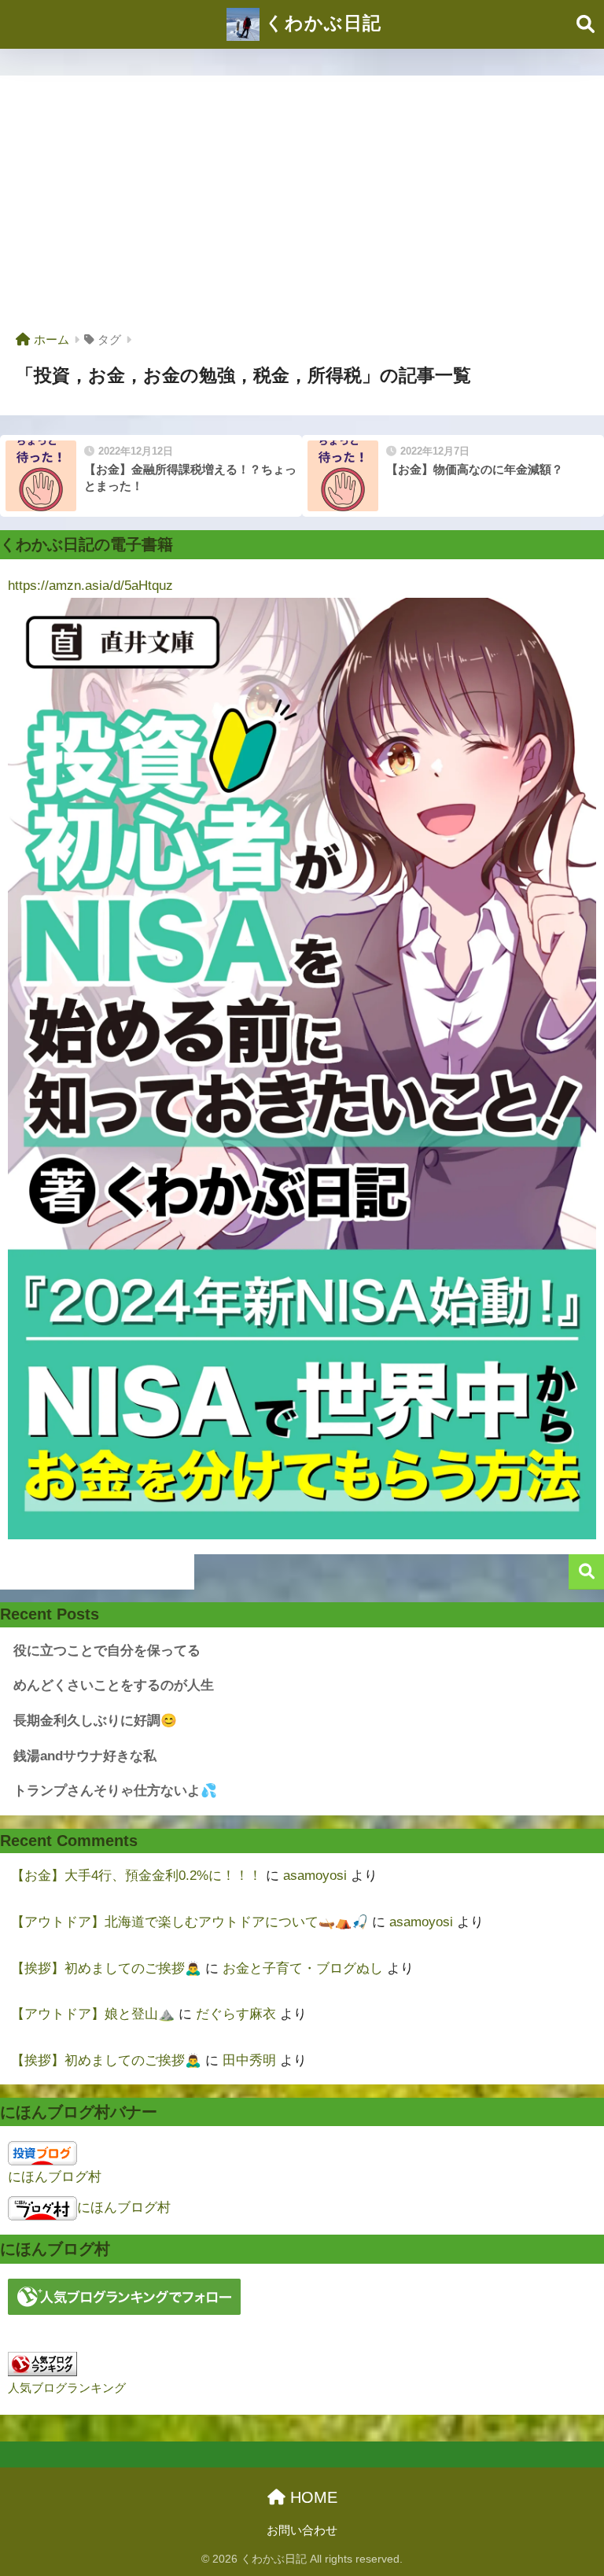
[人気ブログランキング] (42, 2363)
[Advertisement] (302, 209)
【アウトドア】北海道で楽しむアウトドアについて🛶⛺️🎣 (190, 1922)
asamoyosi (315, 1876)
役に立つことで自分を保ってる (107, 1651)
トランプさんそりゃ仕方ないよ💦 (115, 1791)
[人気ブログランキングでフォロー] (124, 2296)
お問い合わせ (302, 2530)
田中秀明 (249, 2060)
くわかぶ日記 (320, 23)
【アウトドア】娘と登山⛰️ (93, 2014)
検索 (586, 1572)
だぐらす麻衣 (236, 2014)
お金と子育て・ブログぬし (303, 1968)
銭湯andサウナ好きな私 (85, 1756)
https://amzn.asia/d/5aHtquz (90, 586)
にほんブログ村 (55, 2177)
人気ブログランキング (67, 2388)
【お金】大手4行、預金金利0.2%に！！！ (136, 1876)
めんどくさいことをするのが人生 (114, 1685)
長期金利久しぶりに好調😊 (95, 1721)
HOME (311, 2497)
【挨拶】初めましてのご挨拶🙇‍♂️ (106, 1968)
